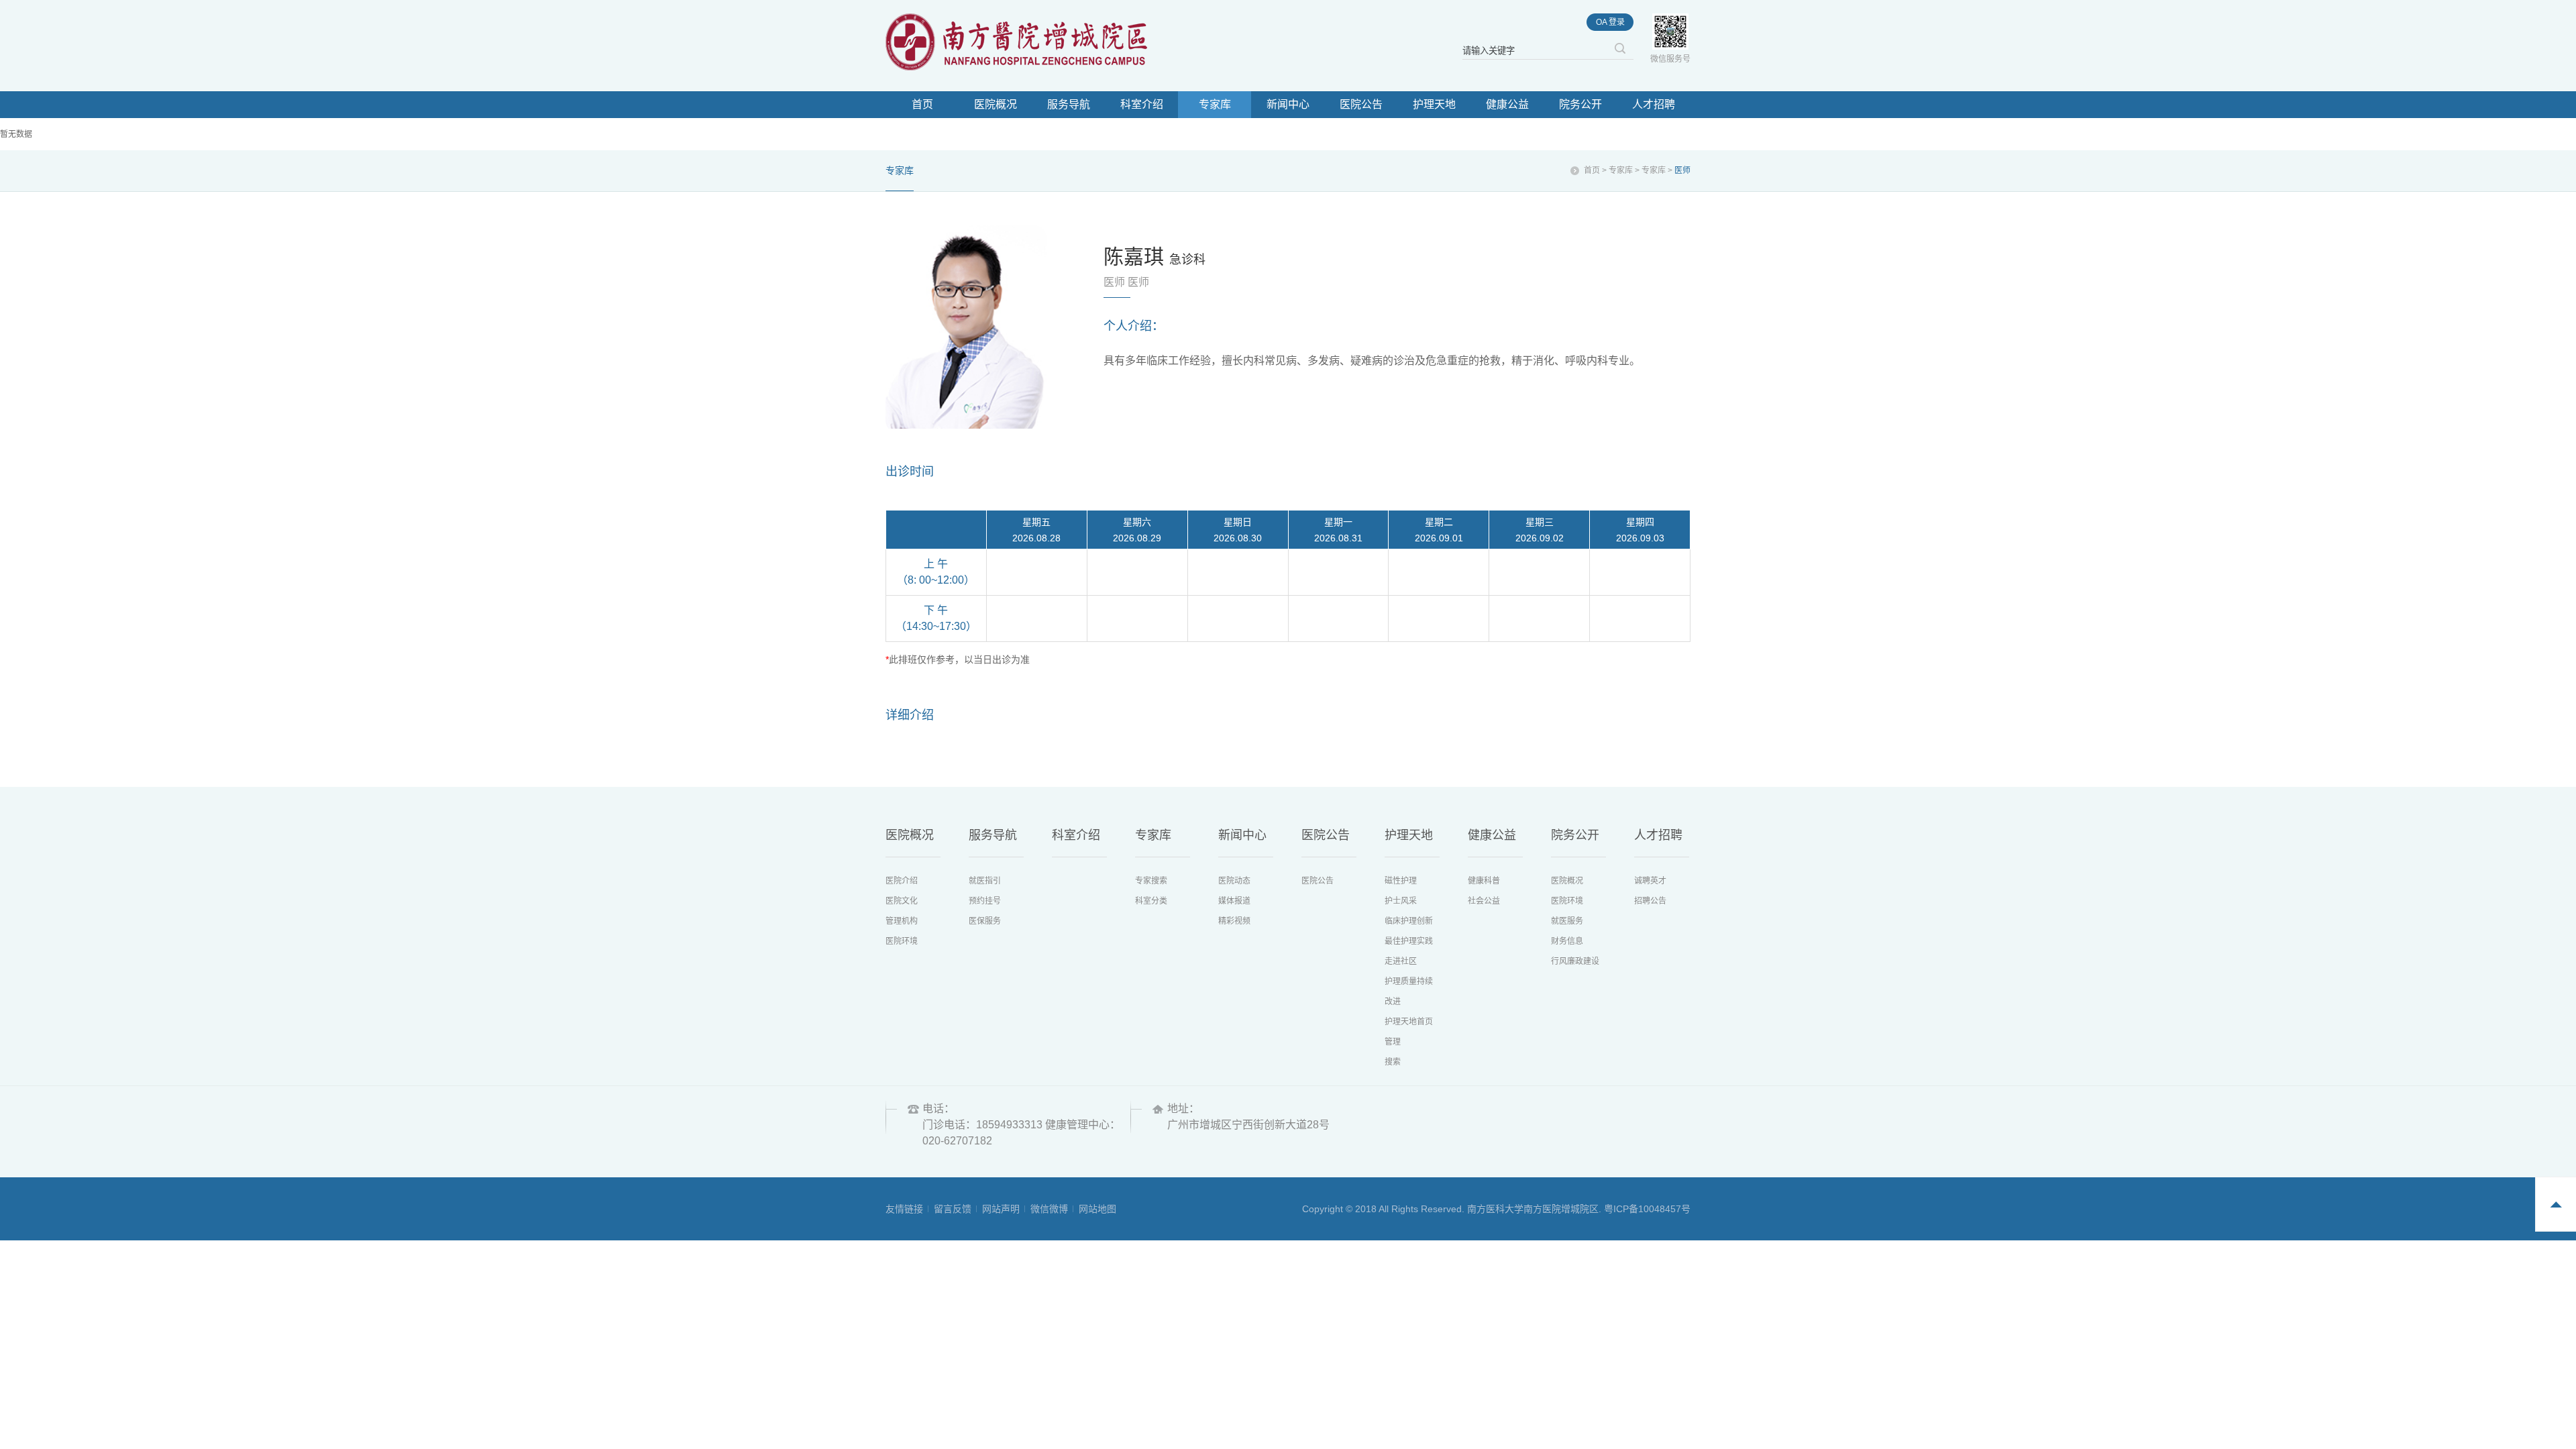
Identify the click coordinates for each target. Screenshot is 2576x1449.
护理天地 (1434, 104)
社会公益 (1484, 901)
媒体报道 (1234, 901)
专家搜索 (1151, 881)
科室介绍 (1142, 104)
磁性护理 (1401, 881)
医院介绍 (902, 881)
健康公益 (1507, 104)
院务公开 (1580, 104)
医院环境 (902, 941)
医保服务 (985, 921)
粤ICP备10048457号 (1647, 1209)
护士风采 (1401, 901)
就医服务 (1567, 921)
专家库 (1215, 104)
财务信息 (1567, 941)
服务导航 (1069, 104)
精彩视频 (1234, 921)
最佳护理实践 (1409, 941)
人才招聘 (1654, 104)
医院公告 (1361, 104)
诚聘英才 (1650, 881)
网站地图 (1097, 1209)
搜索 (1393, 1062)
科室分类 (1151, 901)
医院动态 (1234, 881)
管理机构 (902, 921)
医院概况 (996, 104)
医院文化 (902, 901)
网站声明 (1001, 1209)
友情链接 (904, 1209)
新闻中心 (1288, 104)
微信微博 (1049, 1209)
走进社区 (1401, 961)
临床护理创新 (1409, 921)
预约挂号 (985, 901)
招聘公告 (1650, 901)
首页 (922, 104)
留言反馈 (953, 1209)
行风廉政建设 (1575, 961)
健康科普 (1484, 881)
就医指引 (985, 881)
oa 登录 (1610, 22)
